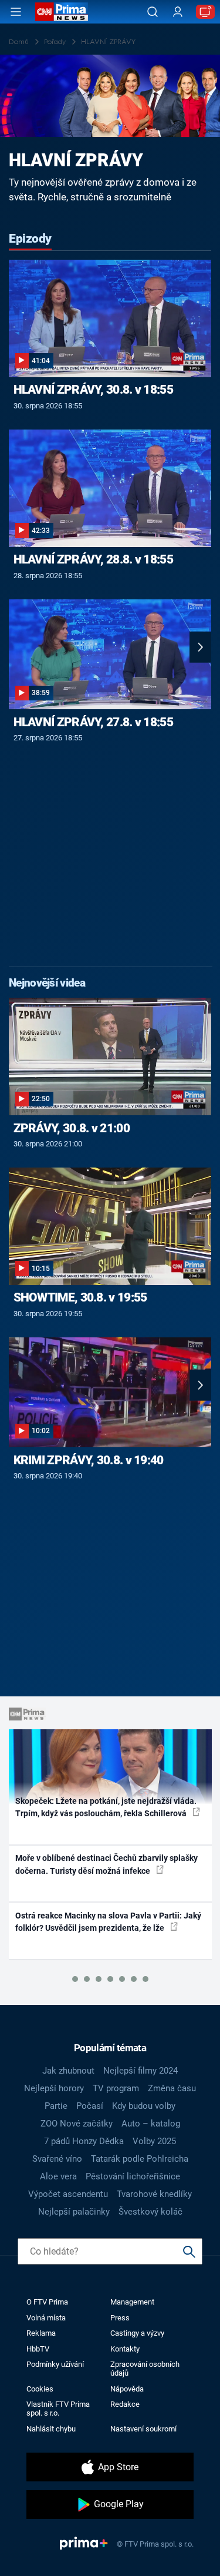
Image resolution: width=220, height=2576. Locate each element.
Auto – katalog (151, 2124)
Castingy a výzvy (137, 2333)
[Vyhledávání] (153, 12)
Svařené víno (57, 2159)
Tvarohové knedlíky (154, 2194)
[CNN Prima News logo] (62, 12)
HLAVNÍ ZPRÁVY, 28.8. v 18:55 (93, 559)
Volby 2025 (154, 2141)
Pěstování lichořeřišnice (133, 2176)
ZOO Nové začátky (77, 2124)
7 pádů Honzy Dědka (84, 2141)
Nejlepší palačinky (74, 2212)
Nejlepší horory (54, 2088)
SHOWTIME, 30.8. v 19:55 (80, 1297)
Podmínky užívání (55, 2364)
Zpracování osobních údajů (145, 2369)
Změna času (172, 2088)
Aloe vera (58, 2176)
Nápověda (127, 2389)
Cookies (40, 2389)
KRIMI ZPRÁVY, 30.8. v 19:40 (89, 1460)
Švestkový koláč (150, 2212)
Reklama (41, 2333)
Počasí (90, 2106)
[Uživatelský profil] (178, 12)
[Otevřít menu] (16, 12)
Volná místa (46, 2318)
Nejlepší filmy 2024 (141, 2071)
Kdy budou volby (144, 2106)
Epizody (30, 239)
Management (132, 2302)
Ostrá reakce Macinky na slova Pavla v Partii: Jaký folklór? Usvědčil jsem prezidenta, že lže (108, 1922)
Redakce (125, 2404)
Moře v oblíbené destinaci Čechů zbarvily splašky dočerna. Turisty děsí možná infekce (106, 1864)
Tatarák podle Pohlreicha (140, 2159)
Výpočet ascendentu (68, 2194)
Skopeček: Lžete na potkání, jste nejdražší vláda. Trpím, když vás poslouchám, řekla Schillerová (106, 1807)
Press (120, 2318)
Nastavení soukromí (143, 2429)
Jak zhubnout (68, 2071)
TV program (116, 2088)
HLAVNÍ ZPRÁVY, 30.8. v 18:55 (93, 390)
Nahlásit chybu (51, 2429)
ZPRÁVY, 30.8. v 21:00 (72, 1128)
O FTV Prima (47, 2302)
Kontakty (125, 2349)
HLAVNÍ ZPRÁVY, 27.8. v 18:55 (93, 722)
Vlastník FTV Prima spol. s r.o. (58, 2409)
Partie (56, 2106)
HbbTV (38, 2349)
